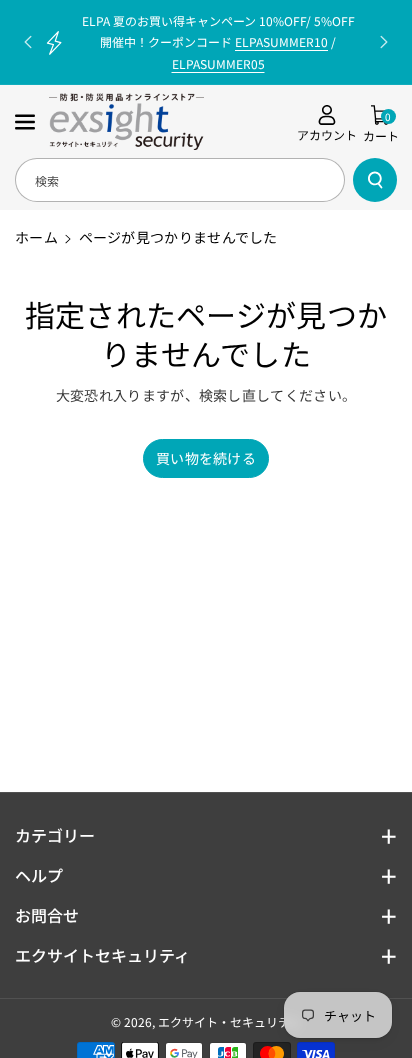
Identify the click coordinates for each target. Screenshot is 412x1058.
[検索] (375, 180)
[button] (27, 122)
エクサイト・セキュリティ (229, 1021)
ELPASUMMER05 (218, 63)
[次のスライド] (384, 42)
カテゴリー (55, 835)
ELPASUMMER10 (281, 41)
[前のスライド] (28, 42)
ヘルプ (39, 875)
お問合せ (47, 915)
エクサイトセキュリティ (102, 955)
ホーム (36, 237)
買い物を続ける (206, 458)
